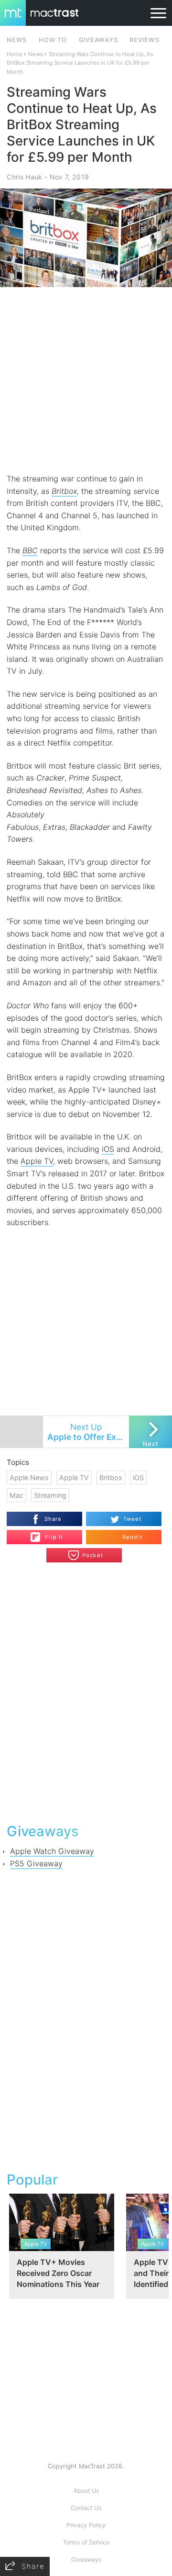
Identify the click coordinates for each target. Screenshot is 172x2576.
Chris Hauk (24, 177)
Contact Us (86, 2508)
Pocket (93, 1555)
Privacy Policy (86, 2525)
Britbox (64, 491)
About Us (86, 2491)
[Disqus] (86, 1692)
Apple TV (37, 1161)
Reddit (132, 1537)
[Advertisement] (86, 380)
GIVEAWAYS (98, 40)
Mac (16, 1495)
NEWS (17, 40)
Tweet (133, 1519)
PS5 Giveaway (36, 1863)
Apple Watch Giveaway (52, 1851)
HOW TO (53, 40)
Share (53, 1519)
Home (15, 54)
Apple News (29, 1478)
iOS (108, 1149)
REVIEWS (144, 40)
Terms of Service (86, 2542)
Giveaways (86, 2559)
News (36, 54)
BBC (30, 550)
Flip (49, 1533)
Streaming (50, 1495)
